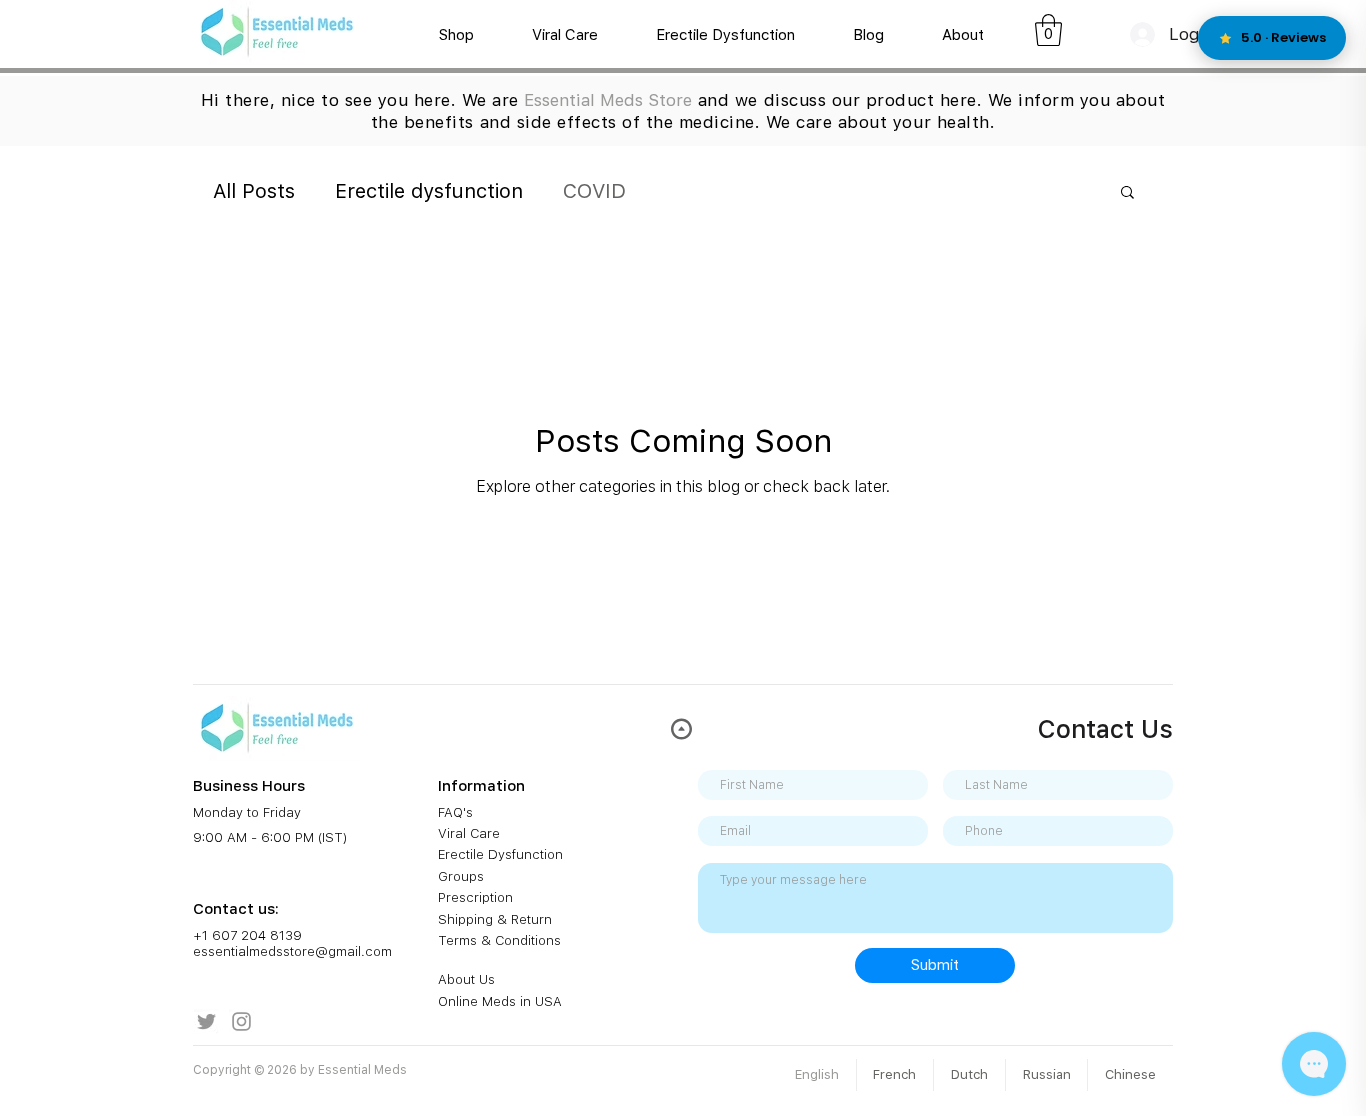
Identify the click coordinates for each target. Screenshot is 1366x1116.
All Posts (254, 191)
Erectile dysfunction (429, 191)
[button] (1048, 30)
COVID (594, 191)
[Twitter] (206, 1021)
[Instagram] (241, 1021)
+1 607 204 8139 (247, 935)
